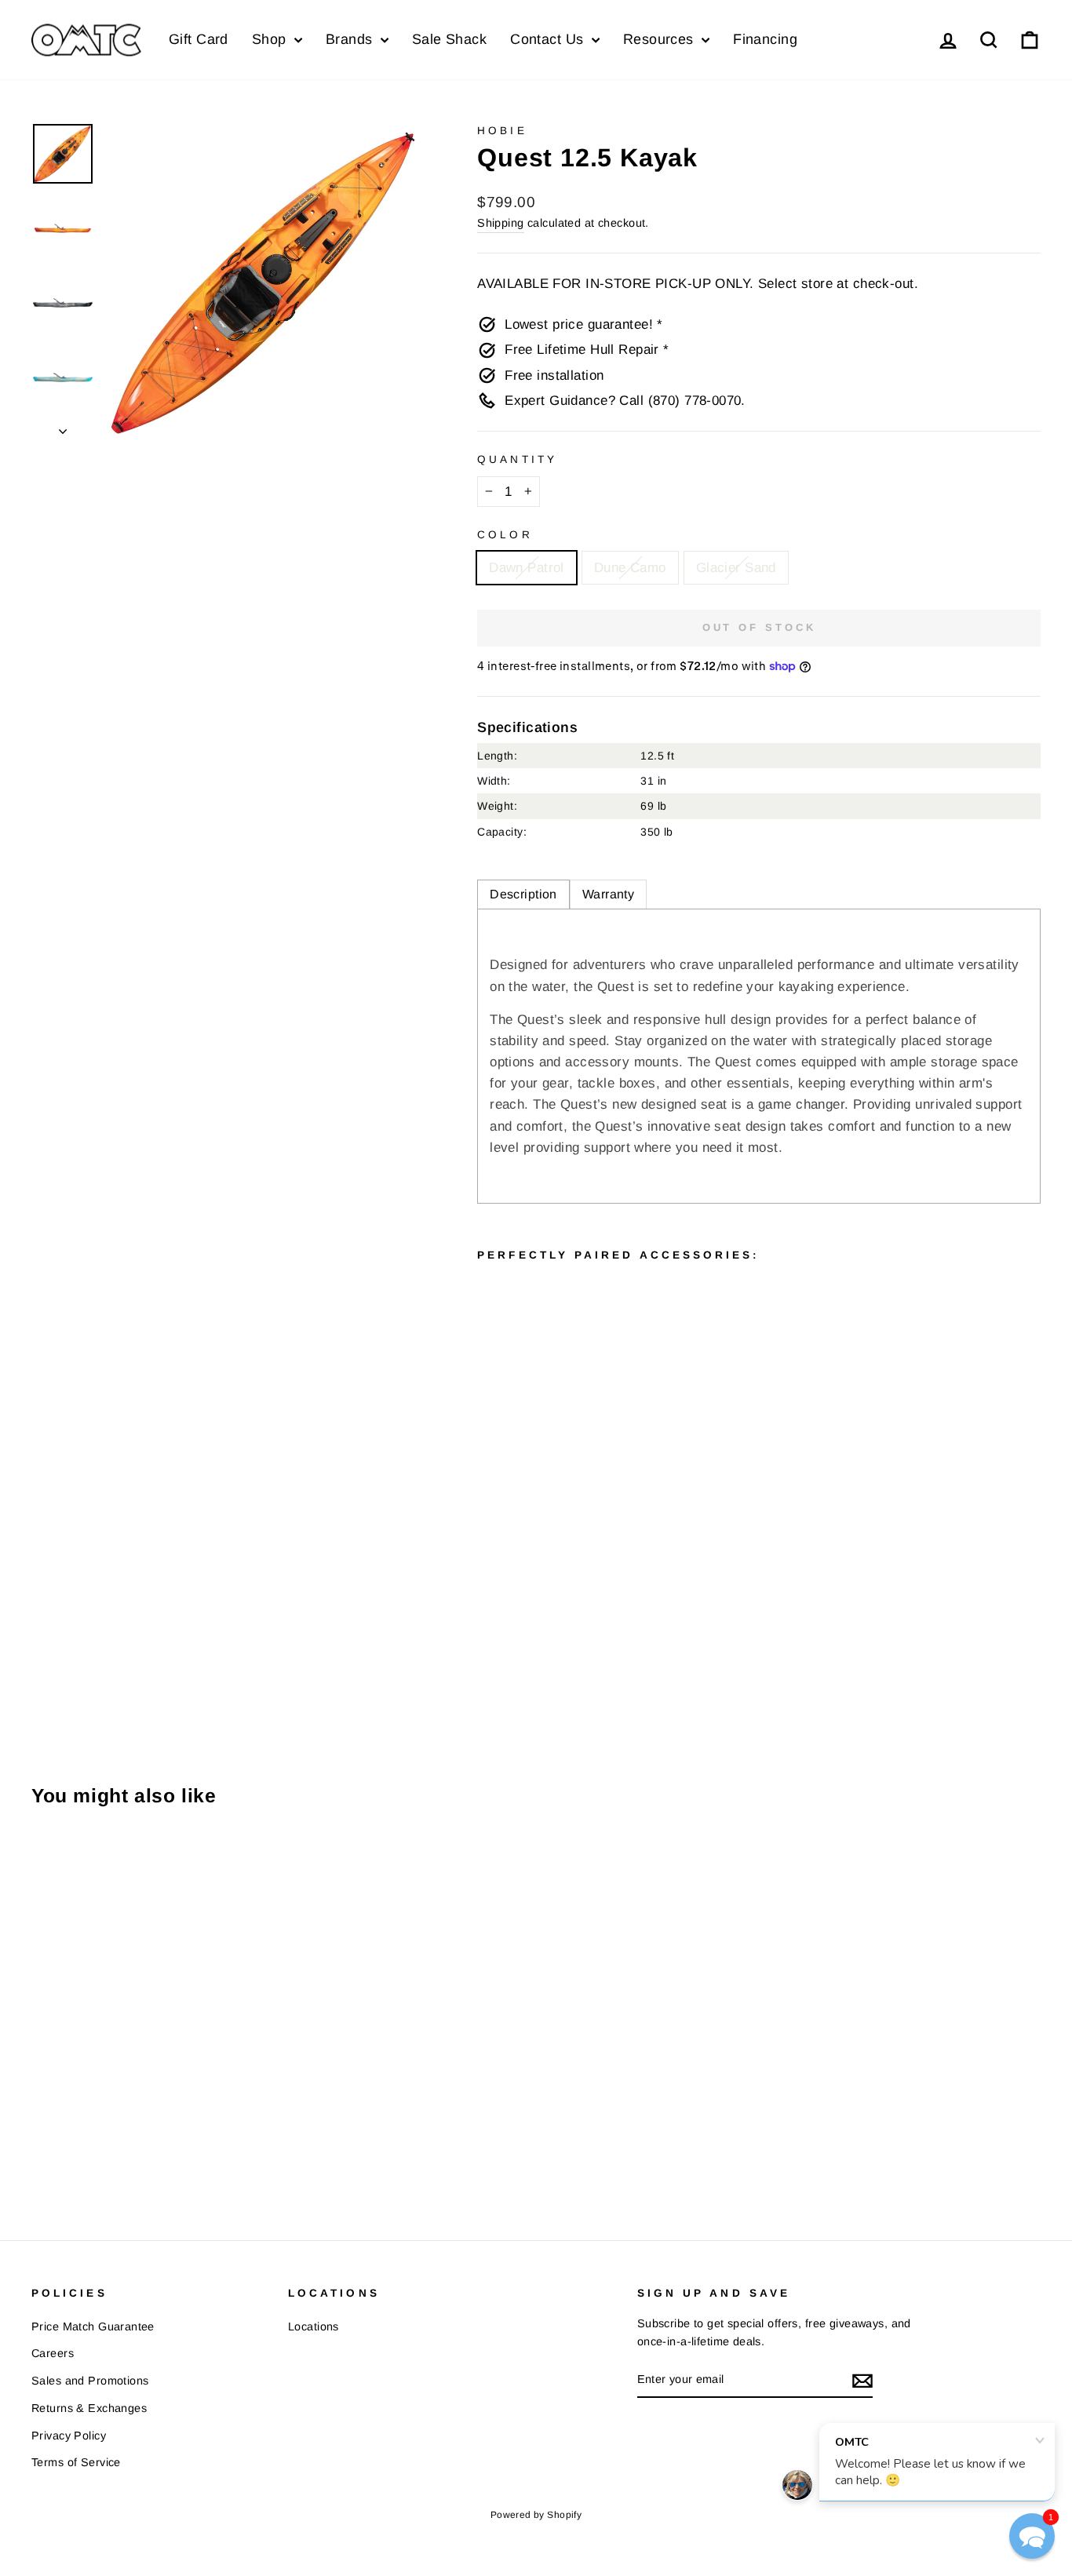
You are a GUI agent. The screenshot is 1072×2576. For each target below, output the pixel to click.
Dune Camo (630, 568)
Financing (765, 39)
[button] (1032, 2536)
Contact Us (549, 39)
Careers (53, 2353)
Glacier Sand (736, 568)
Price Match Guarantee (93, 2326)
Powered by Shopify (536, 2515)
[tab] (523, 894)
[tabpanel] (759, 1056)
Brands (351, 39)
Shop (271, 39)
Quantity (517, 459)
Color (505, 535)
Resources (660, 39)
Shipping (500, 223)
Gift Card (199, 39)
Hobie (502, 131)
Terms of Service (76, 2462)
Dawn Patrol (527, 568)
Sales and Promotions (90, 2381)
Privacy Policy (69, 2436)
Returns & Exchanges (89, 2408)
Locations (314, 2326)
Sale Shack (449, 39)
